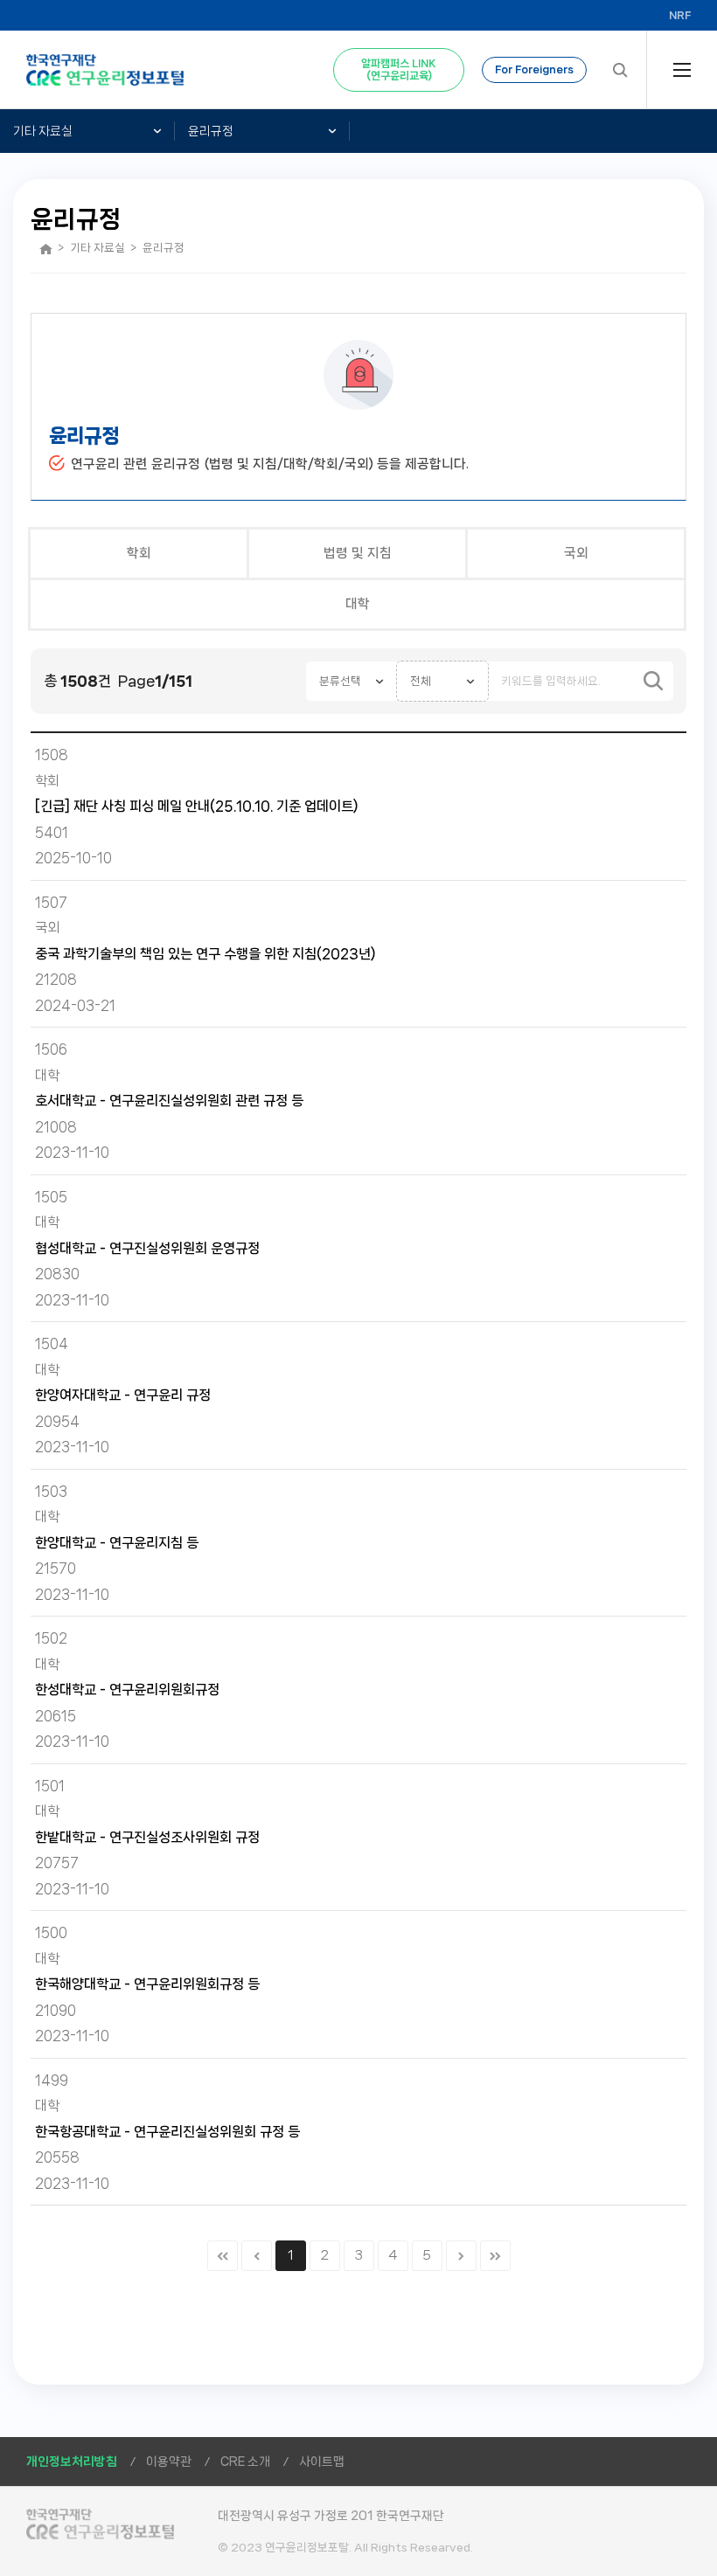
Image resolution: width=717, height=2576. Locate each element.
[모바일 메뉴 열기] (682, 70)
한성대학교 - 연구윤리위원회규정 (127, 1690)
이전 (257, 2256)
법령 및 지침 (358, 553)
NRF (680, 15)
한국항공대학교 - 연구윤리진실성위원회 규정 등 (167, 2132)
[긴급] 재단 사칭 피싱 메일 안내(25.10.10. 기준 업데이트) (197, 806)
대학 (358, 604)
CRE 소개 (245, 2462)
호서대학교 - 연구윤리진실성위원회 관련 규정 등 (169, 1101)
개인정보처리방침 (72, 2462)
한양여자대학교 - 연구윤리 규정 (123, 1395)
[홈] (46, 249)
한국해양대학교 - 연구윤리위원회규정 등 (147, 1984)
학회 (139, 553)
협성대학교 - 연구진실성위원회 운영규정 (147, 1248)
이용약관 (169, 2462)
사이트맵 (322, 2462)
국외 (576, 553)
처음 (223, 2256)
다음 (461, 2256)
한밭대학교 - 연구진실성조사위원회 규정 (147, 1837)
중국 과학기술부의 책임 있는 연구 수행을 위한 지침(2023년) (205, 954)
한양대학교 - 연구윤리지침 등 (117, 1543)
